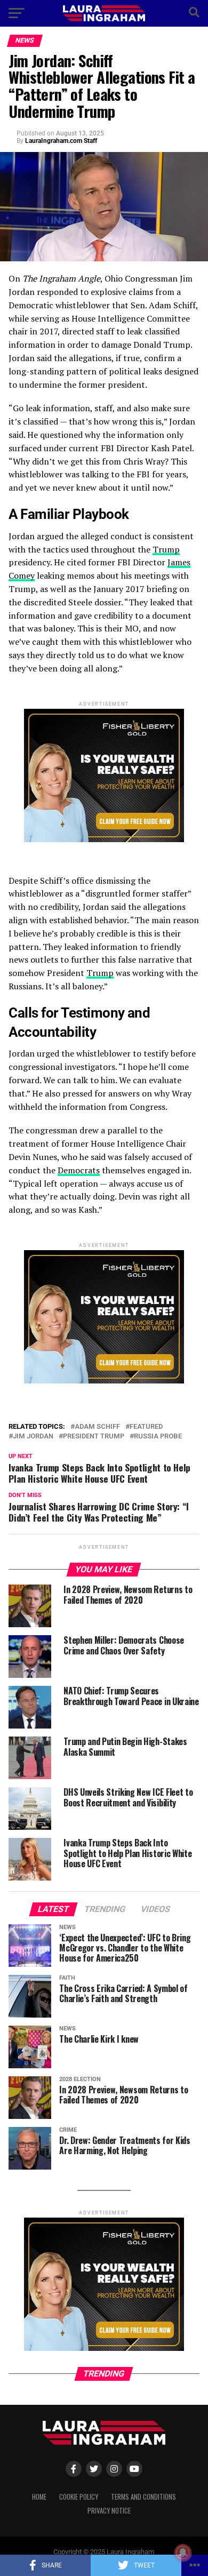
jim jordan (33, 1437)
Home (39, 2497)
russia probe (158, 1437)
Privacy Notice (109, 2511)
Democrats (79, 1170)
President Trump (94, 1437)
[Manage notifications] (183, 2553)
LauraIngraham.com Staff (61, 141)
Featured (146, 1427)
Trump (166, 549)
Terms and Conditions (143, 2497)
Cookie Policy (79, 2497)
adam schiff (97, 1427)
